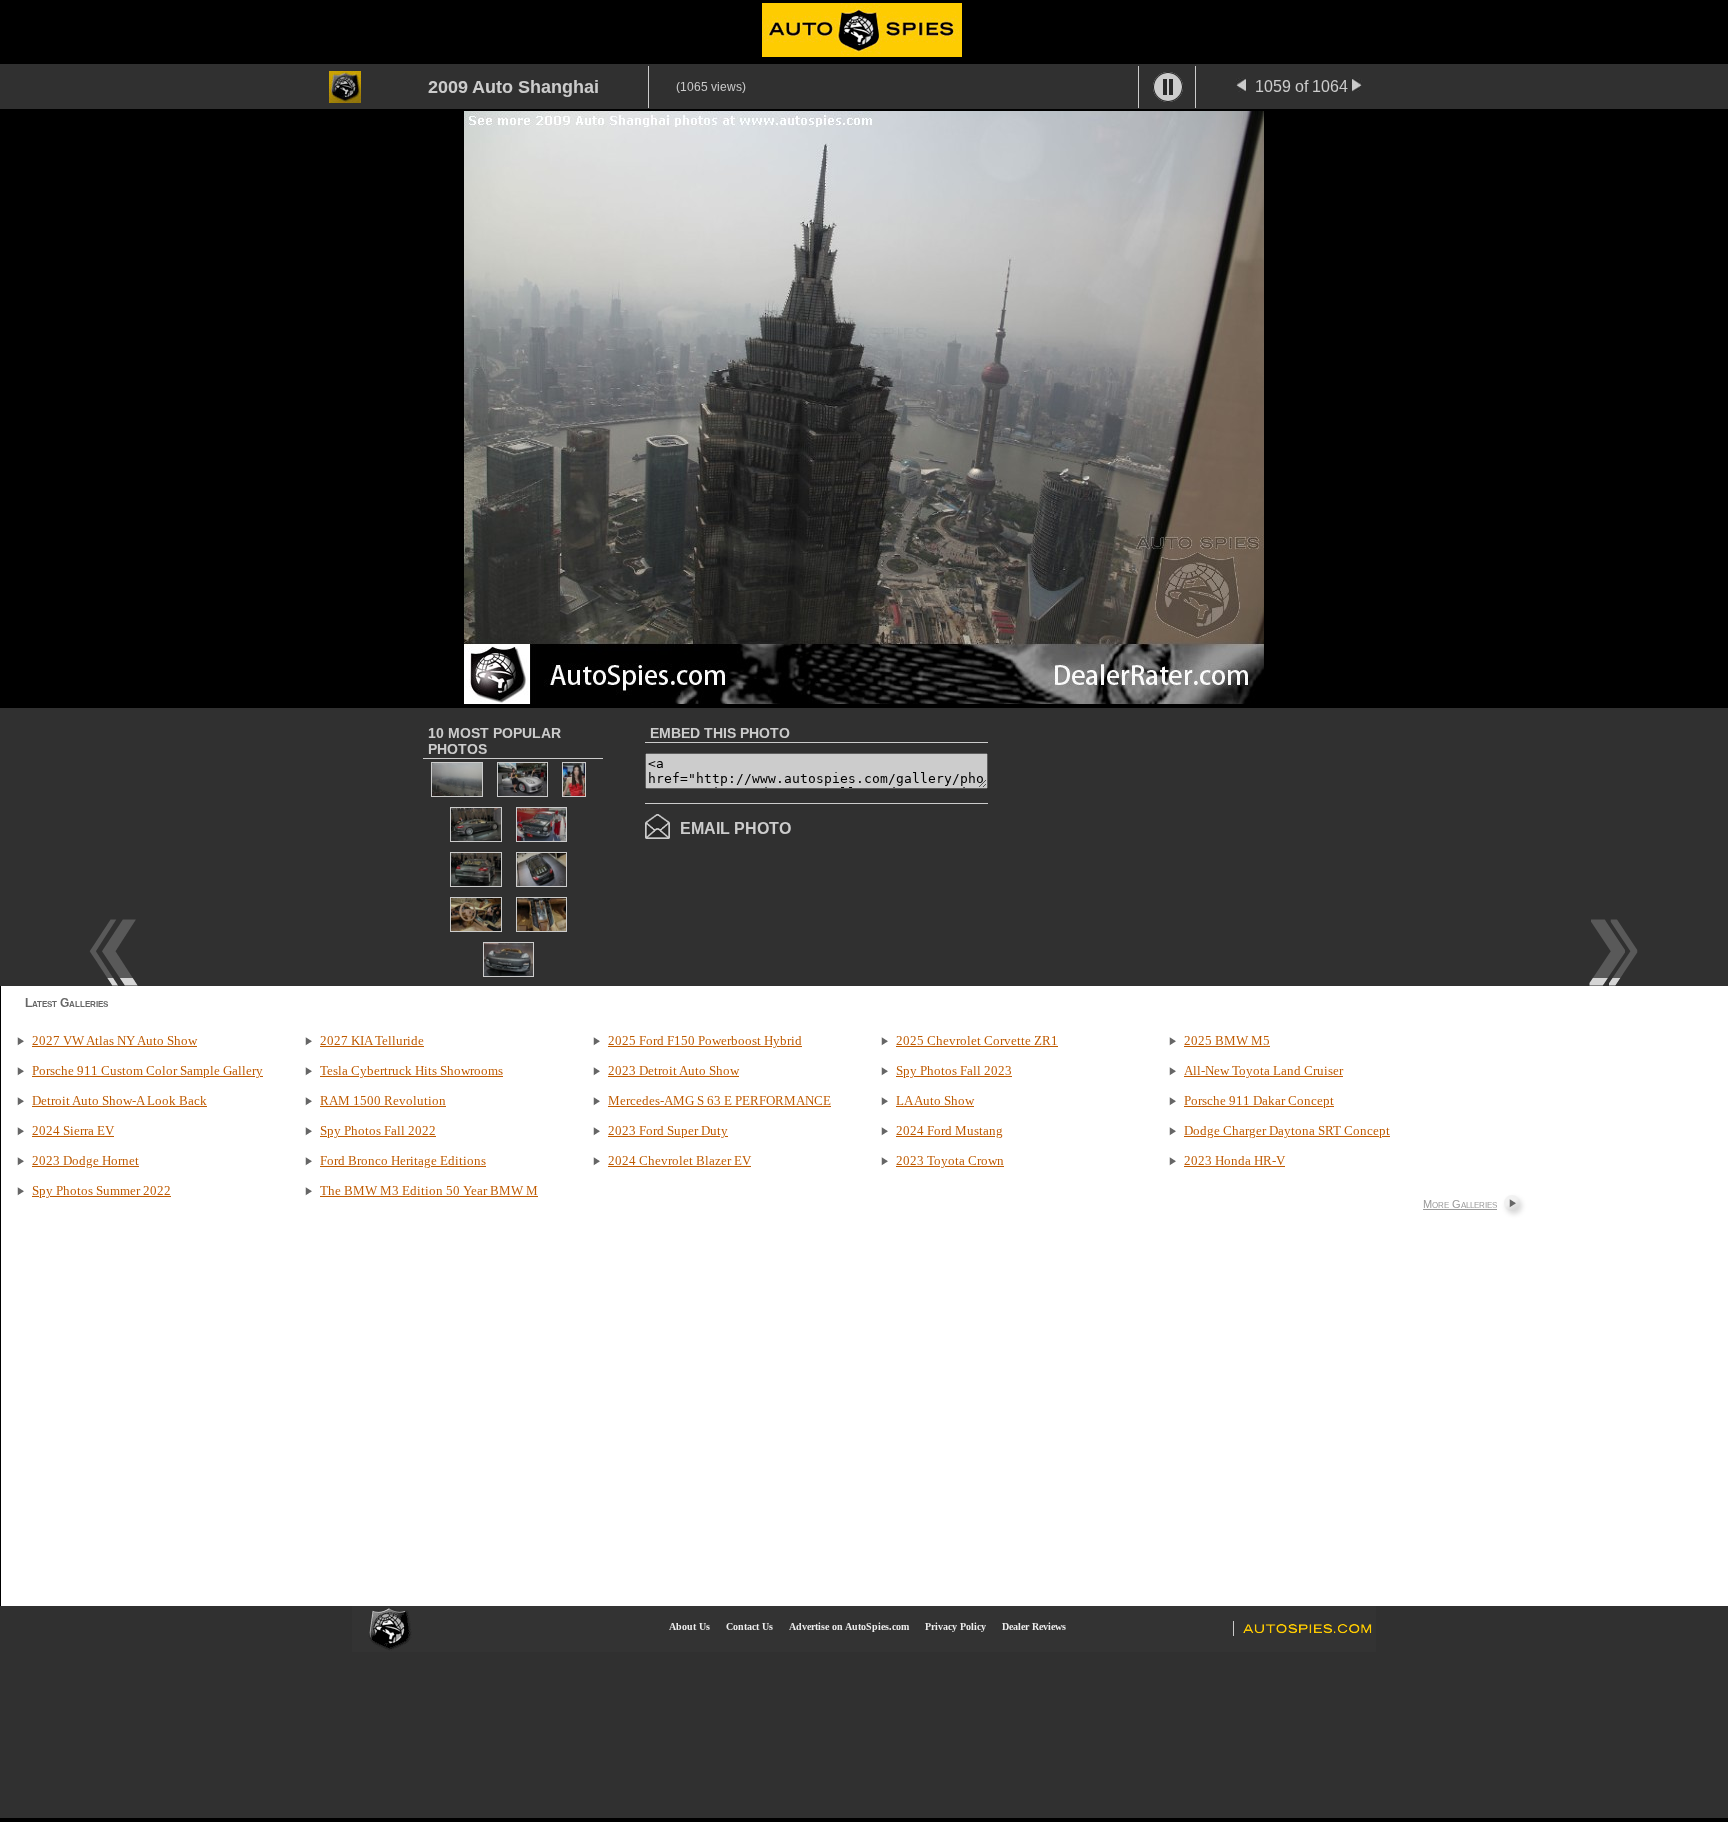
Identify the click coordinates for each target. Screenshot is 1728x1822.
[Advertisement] (1156, 845)
